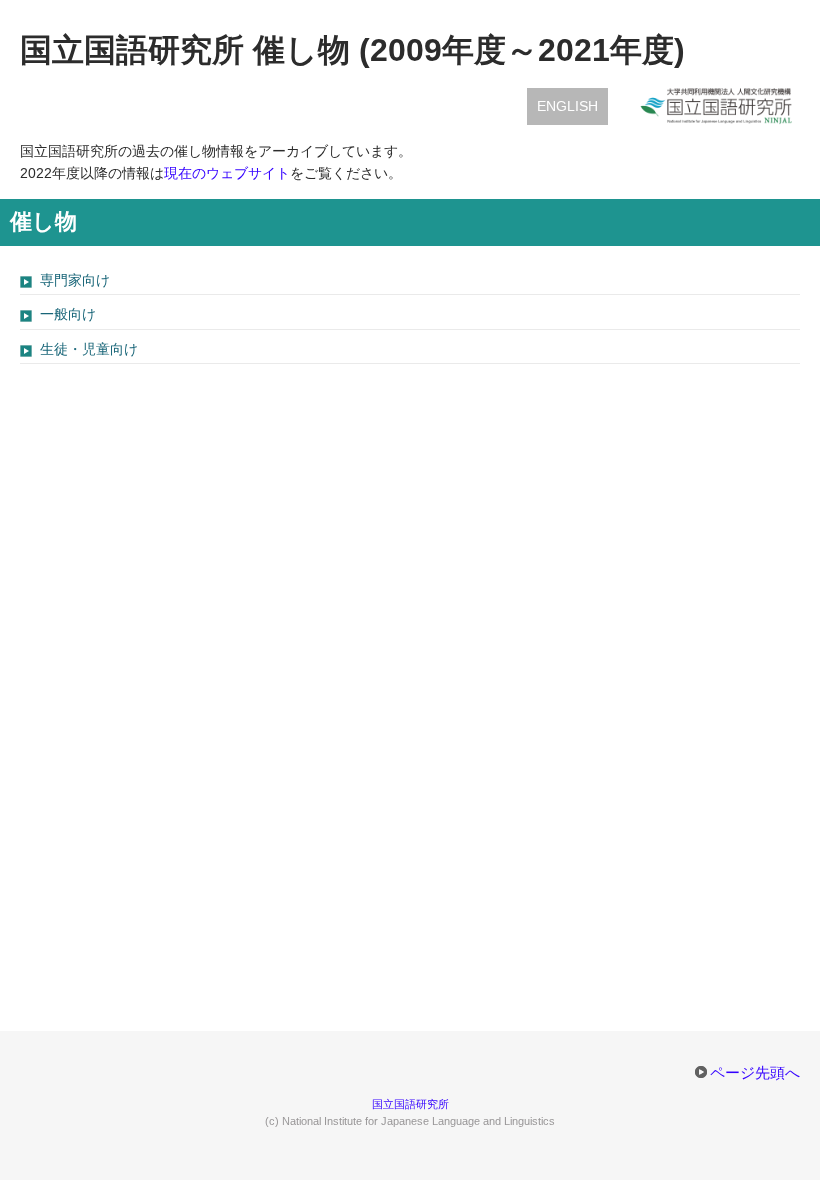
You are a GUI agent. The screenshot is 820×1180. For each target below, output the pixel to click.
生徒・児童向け (89, 349)
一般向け (68, 314)
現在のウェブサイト (227, 173)
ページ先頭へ (755, 1072)
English (567, 106)
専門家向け (75, 280)
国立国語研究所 (410, 1104)
